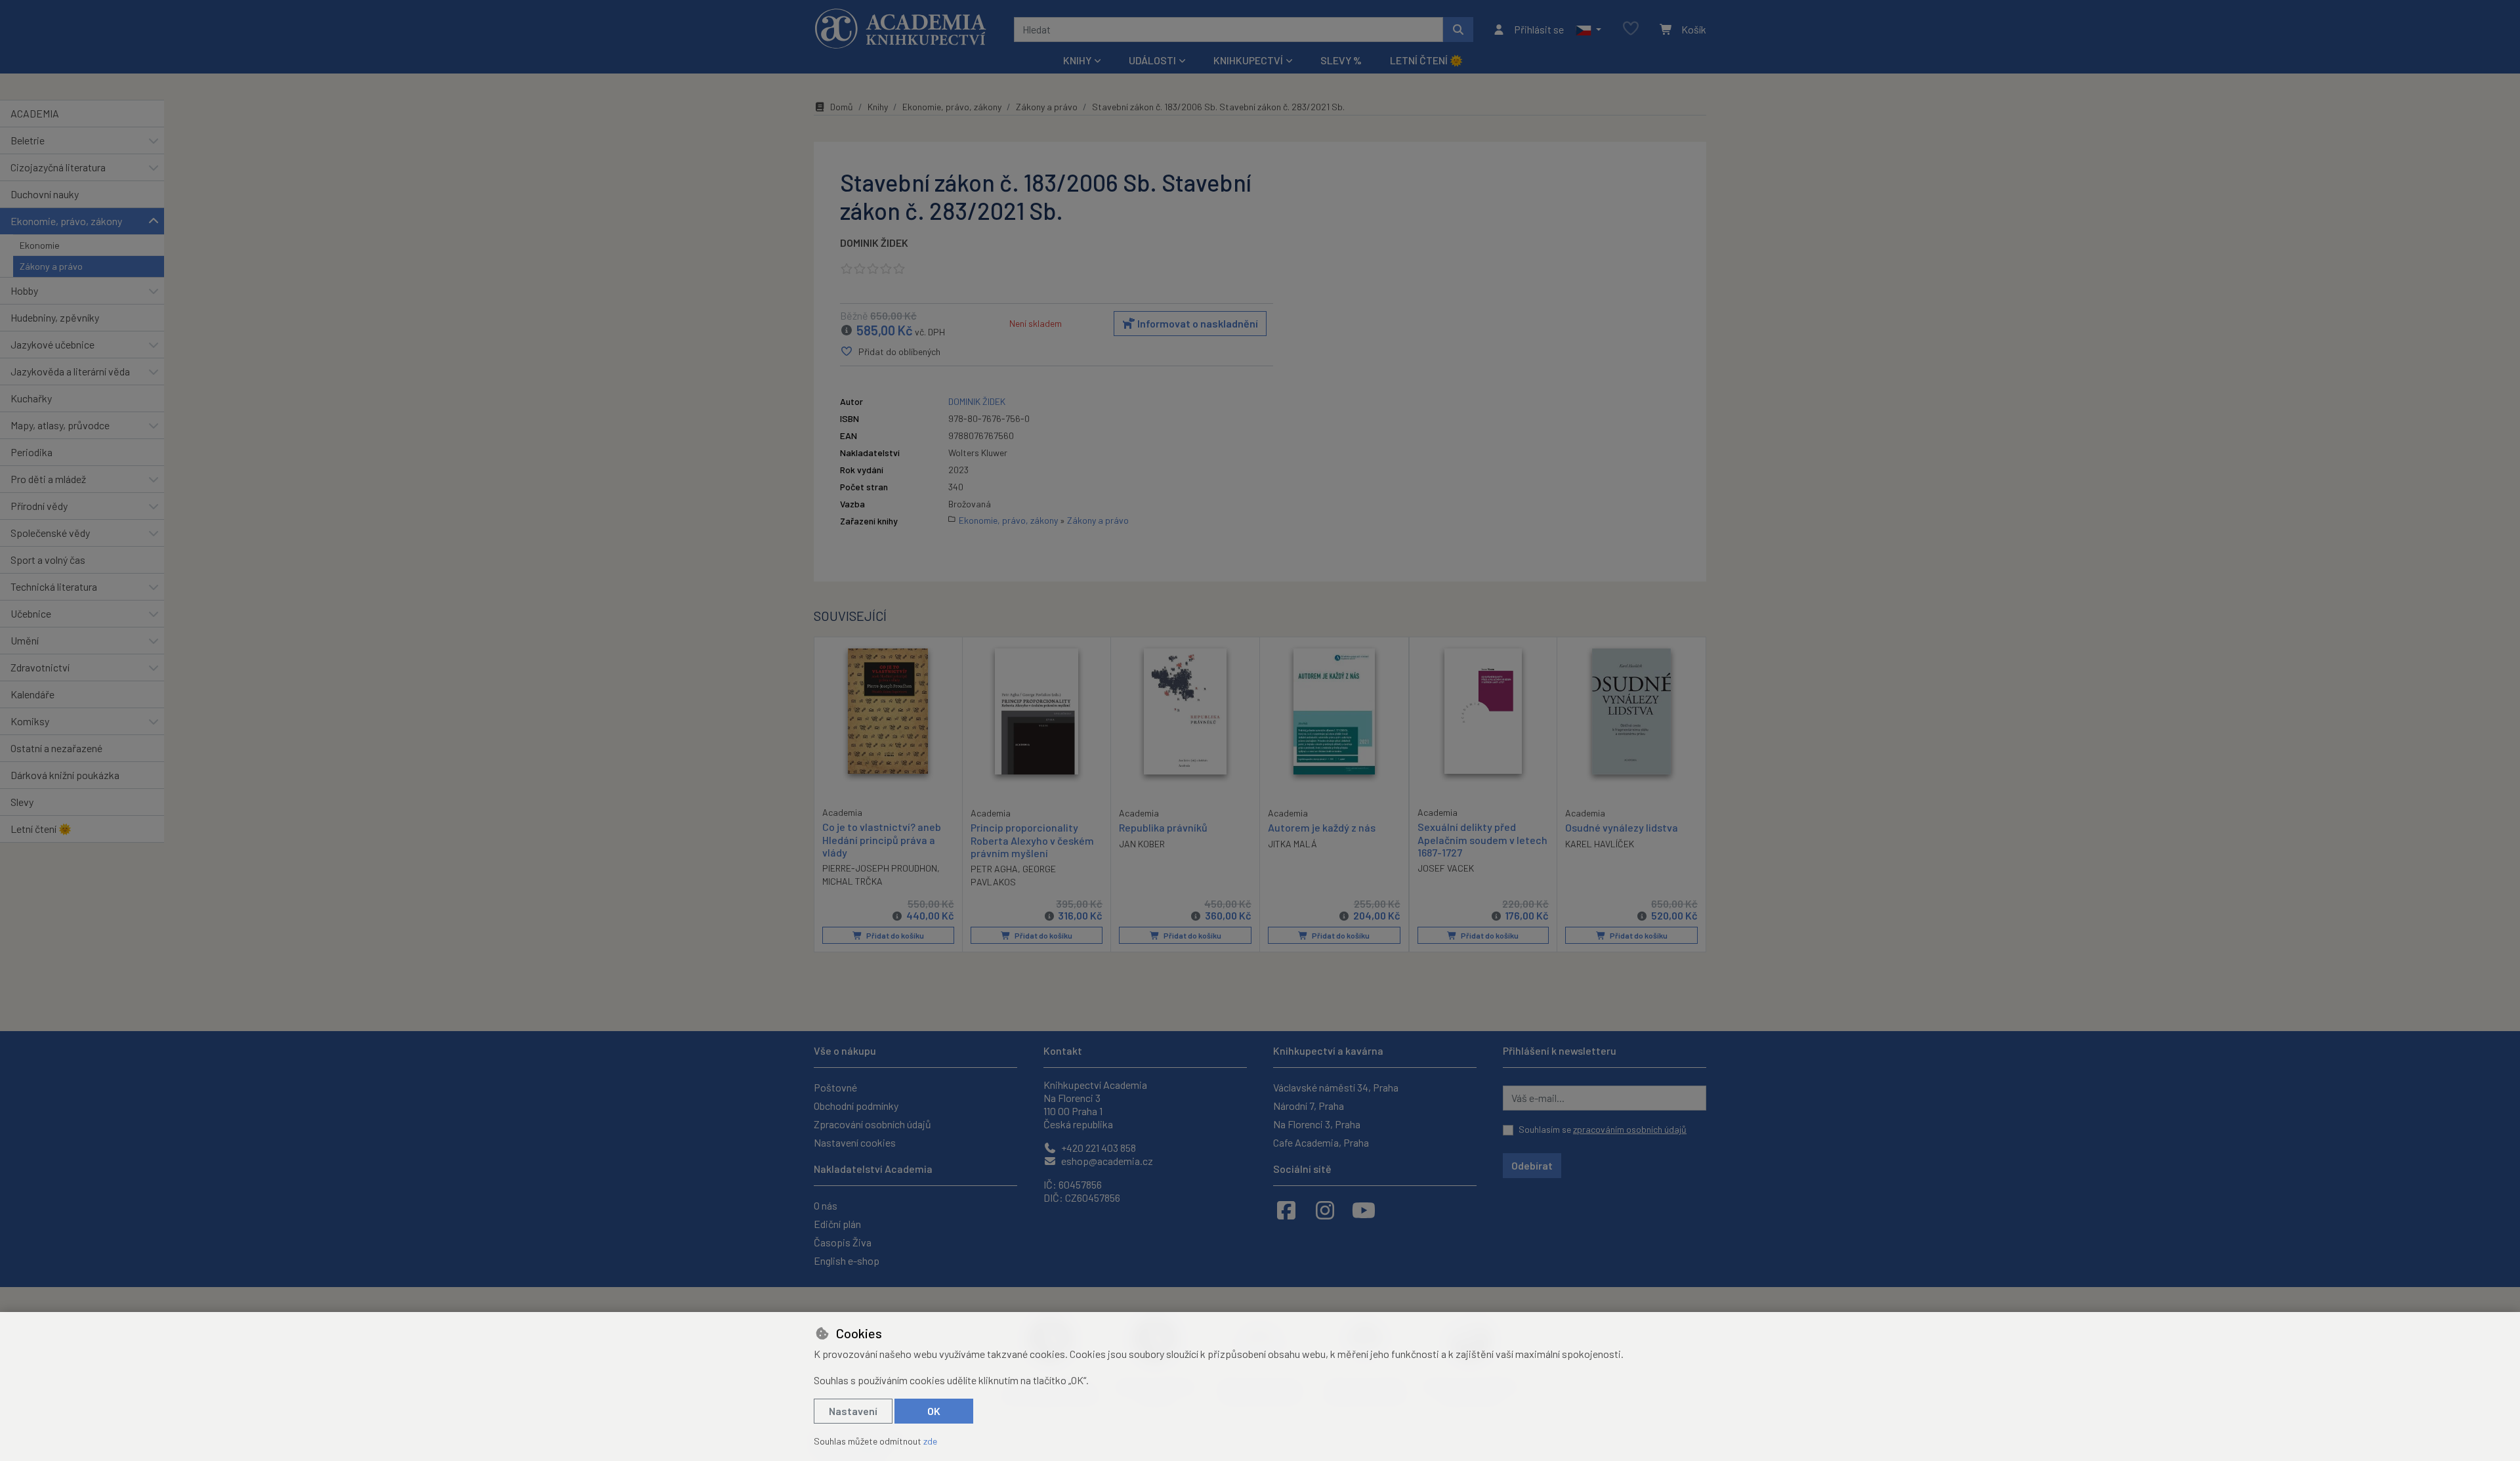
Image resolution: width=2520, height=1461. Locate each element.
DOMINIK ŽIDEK (874, 243)
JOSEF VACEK (1446, 868)
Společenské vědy (50, 533)
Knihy (878, 107)
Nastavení (853, 1411)
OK (934, 1411)
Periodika (31, 452)
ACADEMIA (35, 113)
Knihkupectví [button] (1248, 60)
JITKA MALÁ (1292, 844)
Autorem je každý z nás (1322, 827)
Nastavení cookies (855, 1142)
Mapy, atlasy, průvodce (60, 425)
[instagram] (1325, 1210)
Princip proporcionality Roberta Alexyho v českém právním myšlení (1032, 840)
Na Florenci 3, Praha (1317, 1124)
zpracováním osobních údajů (1630, 1129)
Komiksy (30, 721)
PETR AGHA (994, 869)
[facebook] (1286, 1210)
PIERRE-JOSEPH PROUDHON (880, 868)
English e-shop (847, 1260)
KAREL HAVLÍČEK (1600, 844)
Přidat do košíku (894, 935)
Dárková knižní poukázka (65, 775)
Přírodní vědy (39, 506)
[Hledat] (1458, 30)
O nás (826, 1205)
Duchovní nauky (45, 194)
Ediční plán (837, 1224)
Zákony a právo (51, 266)
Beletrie (28, 140)
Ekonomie (40, 245)
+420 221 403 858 (1098, 1148)
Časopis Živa (843, 1242)
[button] (1588, 30)
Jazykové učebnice (52, 344)
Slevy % (1341, 60)
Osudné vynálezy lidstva (1622, 827)
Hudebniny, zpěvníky (55, 317)
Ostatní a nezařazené (56, 748)
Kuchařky (31, 398)
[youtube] (1364, 1210)
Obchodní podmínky (856, 1106)
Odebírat (1532, 1165)
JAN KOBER (1142, 844)
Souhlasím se (1603, 1129)
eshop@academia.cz (1106, 1161)
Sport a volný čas (48, 560)
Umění (25, 640)
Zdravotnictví (40, 667)
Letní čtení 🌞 (1426, 60)
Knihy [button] (1077, 60)
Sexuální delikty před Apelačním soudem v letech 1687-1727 (1482, 839)
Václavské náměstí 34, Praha (1336, 1087)
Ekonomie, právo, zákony (66, 221)
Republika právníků (1163, 827)
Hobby (24, 290)
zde (930, 1441)
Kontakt (1063, 1050)
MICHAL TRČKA (852, 881)
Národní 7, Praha (1309, 1106)
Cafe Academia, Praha (1321, 1142)
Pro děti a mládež (48, 479)
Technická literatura (54, 586)
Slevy (22, 802)
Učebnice (31, 613)
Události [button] (1152, 60)
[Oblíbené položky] (1631, 29)
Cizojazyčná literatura (58, 167)
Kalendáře (32, 694)
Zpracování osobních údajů (872, 1124)
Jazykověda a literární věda (70, 371)
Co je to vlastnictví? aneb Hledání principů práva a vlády (882, 839)
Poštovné (835, 1087)
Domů (842, 107)
